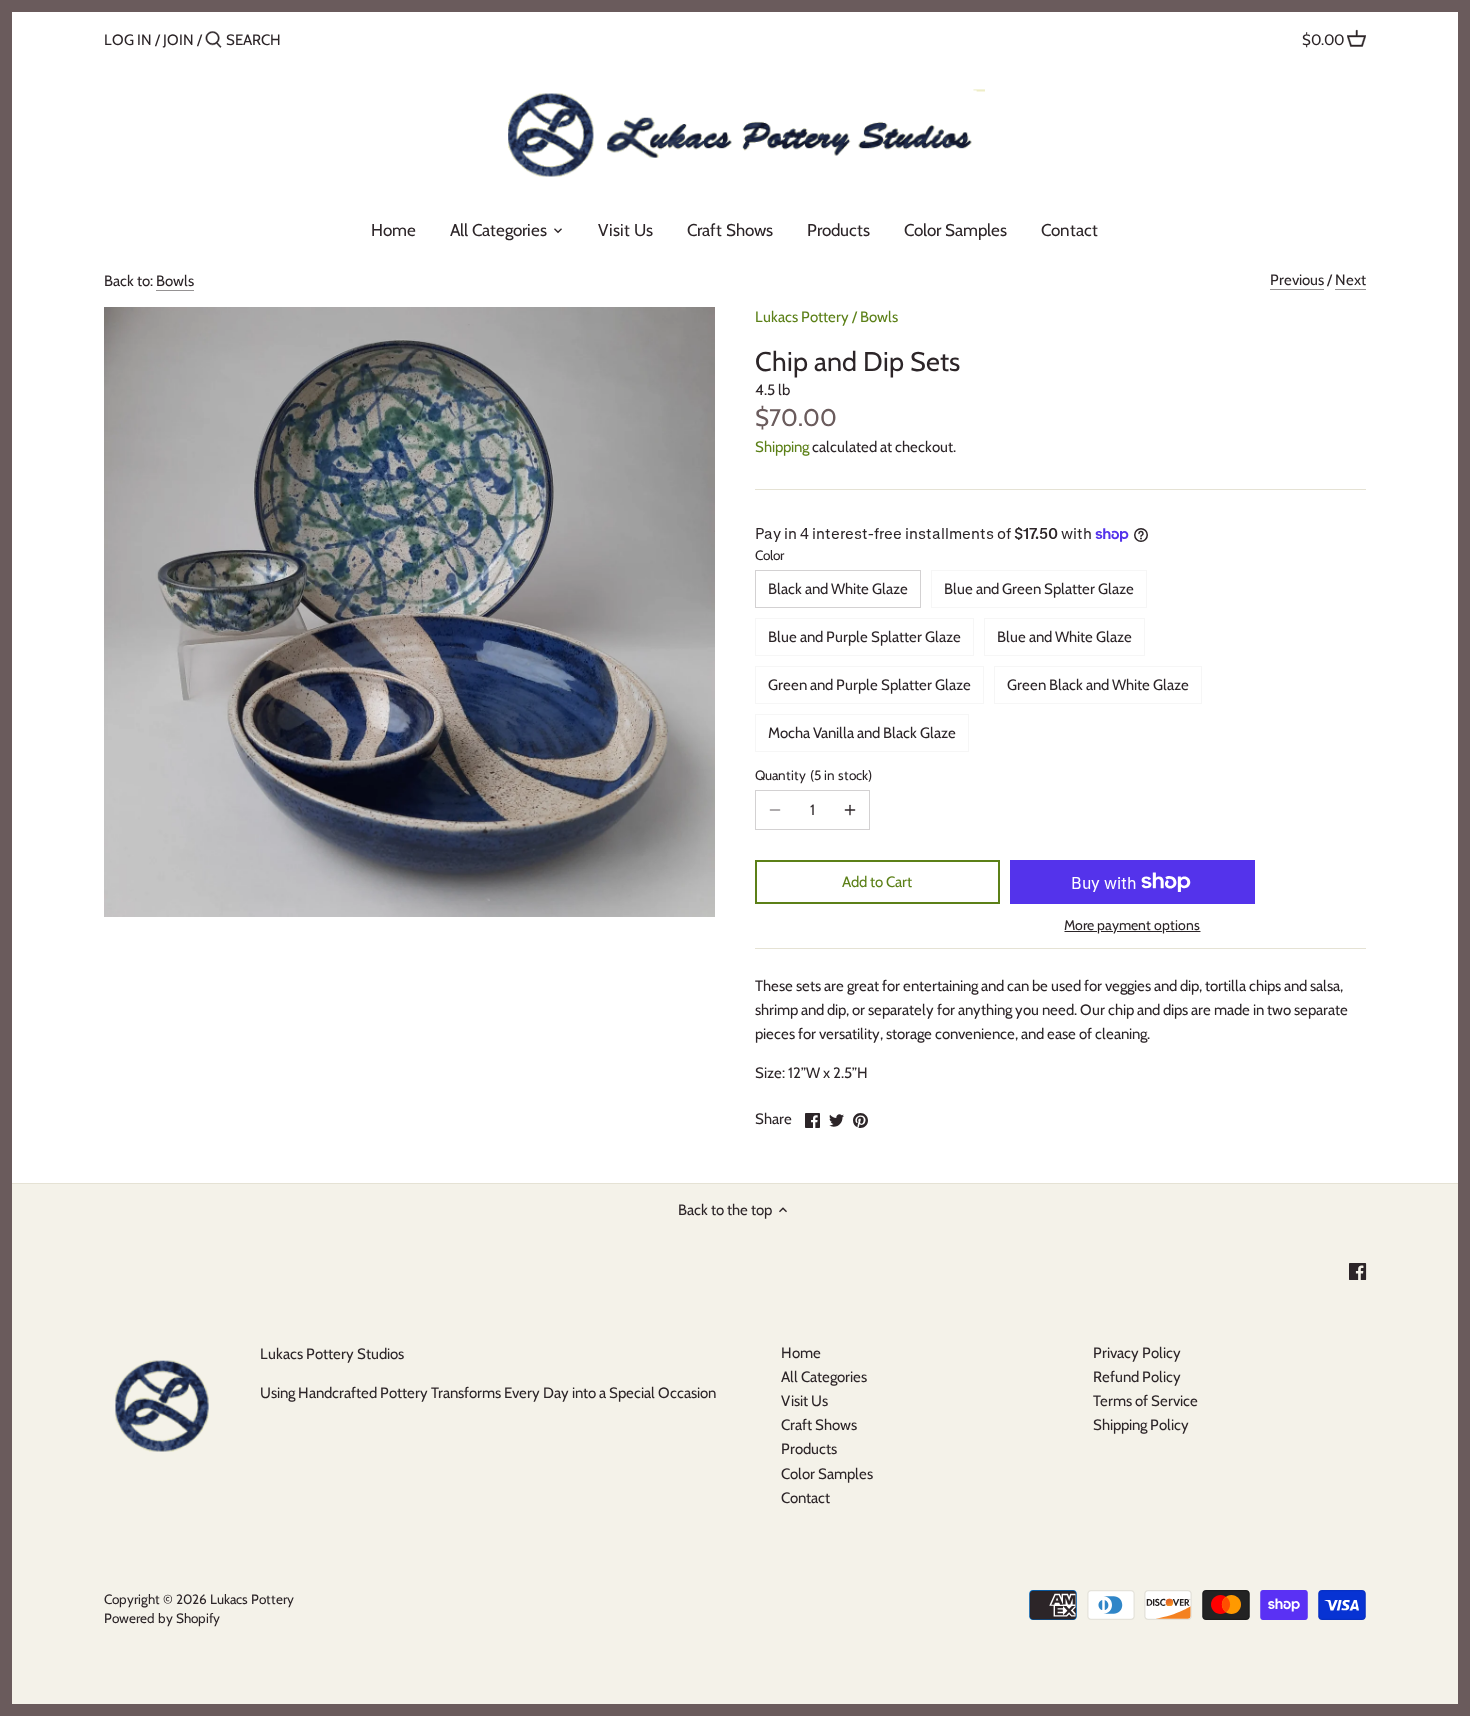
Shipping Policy (1141, 1425)
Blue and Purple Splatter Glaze (864, 637)
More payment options (1132, 925)
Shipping (782, 447)
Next (1350, 280)
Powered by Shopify (162, 1618)
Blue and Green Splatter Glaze (1039, 589)
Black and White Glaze (838, 589)
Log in (128, 40)
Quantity (811, 775)
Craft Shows (819, 1425)
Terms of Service (1145, 1401)
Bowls (175, 281)
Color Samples (827, 1474)
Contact (805, 1498)
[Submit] (213, 40)
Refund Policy (1137, 1377)
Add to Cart (877, 882)
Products (809, 1449)
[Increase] (850, 810)
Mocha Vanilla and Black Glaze (862, 733)
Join (178, 40)
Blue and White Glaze (1064, 637)
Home (801, 1353)
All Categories (824, 1377)
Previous (1297, 280)
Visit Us (804, 1401)
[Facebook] (1357, 1271)
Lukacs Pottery (802, 317)
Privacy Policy (1137, 1353)
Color (769, 555)
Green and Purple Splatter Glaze (869, 685)
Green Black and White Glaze (1098, 685)
